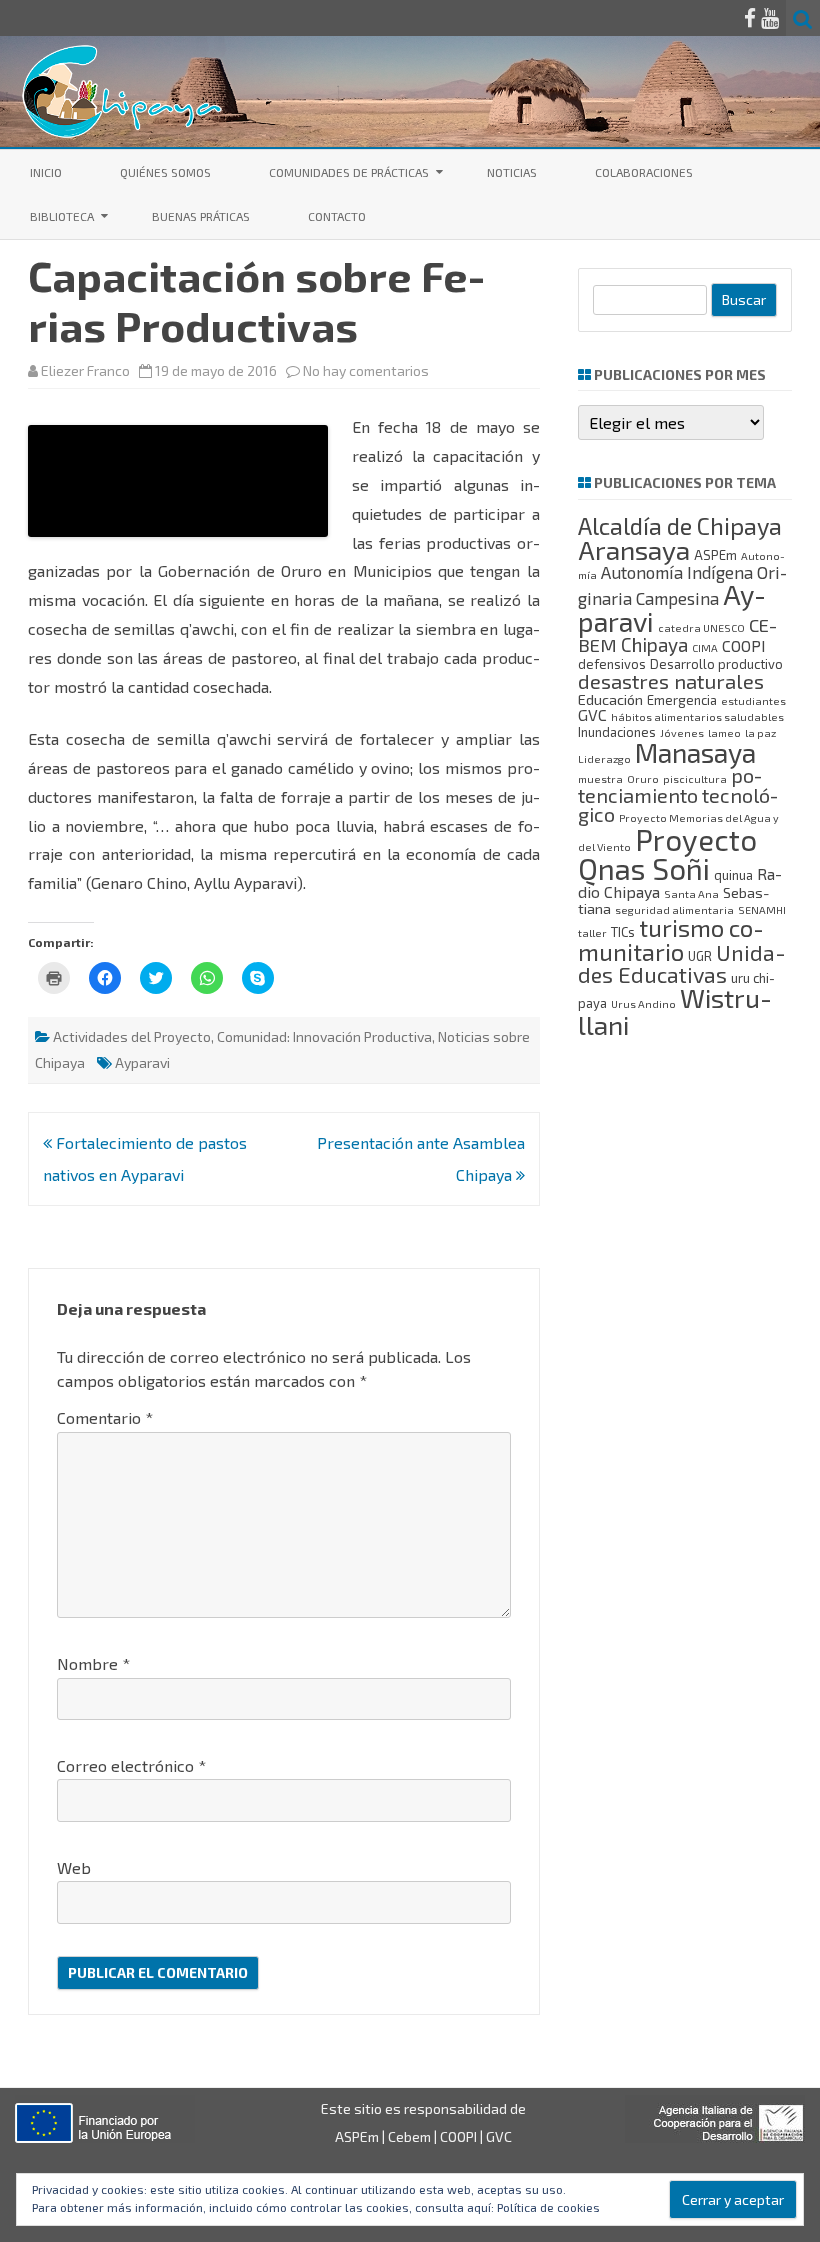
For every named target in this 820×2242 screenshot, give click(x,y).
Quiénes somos (165, 172)
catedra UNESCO (701, 627)
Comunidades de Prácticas (349, 172)
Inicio (46, 172)
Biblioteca (62, 216)
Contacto (337, 216)
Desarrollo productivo (716, 664)
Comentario (105, 1417)
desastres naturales (671, 681)
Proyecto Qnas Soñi (667, 854)
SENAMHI (762, 909)
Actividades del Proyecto (132, 1036)
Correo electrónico (131, 1765)
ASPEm (715, 555)
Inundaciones (617, 732)
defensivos (612, 664)
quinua (733, 875)
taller (592, 932)
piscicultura (695, 778)
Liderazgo (604, 758)
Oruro (643, 778)
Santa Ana (691, 893)
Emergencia (682, 700)
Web (74, 1867)
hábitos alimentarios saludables (697, 716)
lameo (724, 732)
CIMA (705, 647)
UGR (700, 956)
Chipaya (654, 644)
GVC (592, 714)
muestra (600, 778)
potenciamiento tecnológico (678, 794)
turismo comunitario (671, 939)
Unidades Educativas (682, 963)
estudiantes (753, 700)
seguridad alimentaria (674, 909)
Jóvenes (682, 732)
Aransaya (634, 549)
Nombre (93, 1663)
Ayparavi (142, 1062)
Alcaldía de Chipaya (680, 525)
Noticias (512, 172)
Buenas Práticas (201, 216)
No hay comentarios (366, 370)
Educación (610, 699)
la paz (760, 732)
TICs (623, 932)
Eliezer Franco (85, 370)
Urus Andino (643, 1003)
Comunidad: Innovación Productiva (324, 1036)
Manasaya (695, 752)
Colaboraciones (644, 172)
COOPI (744, 645)
